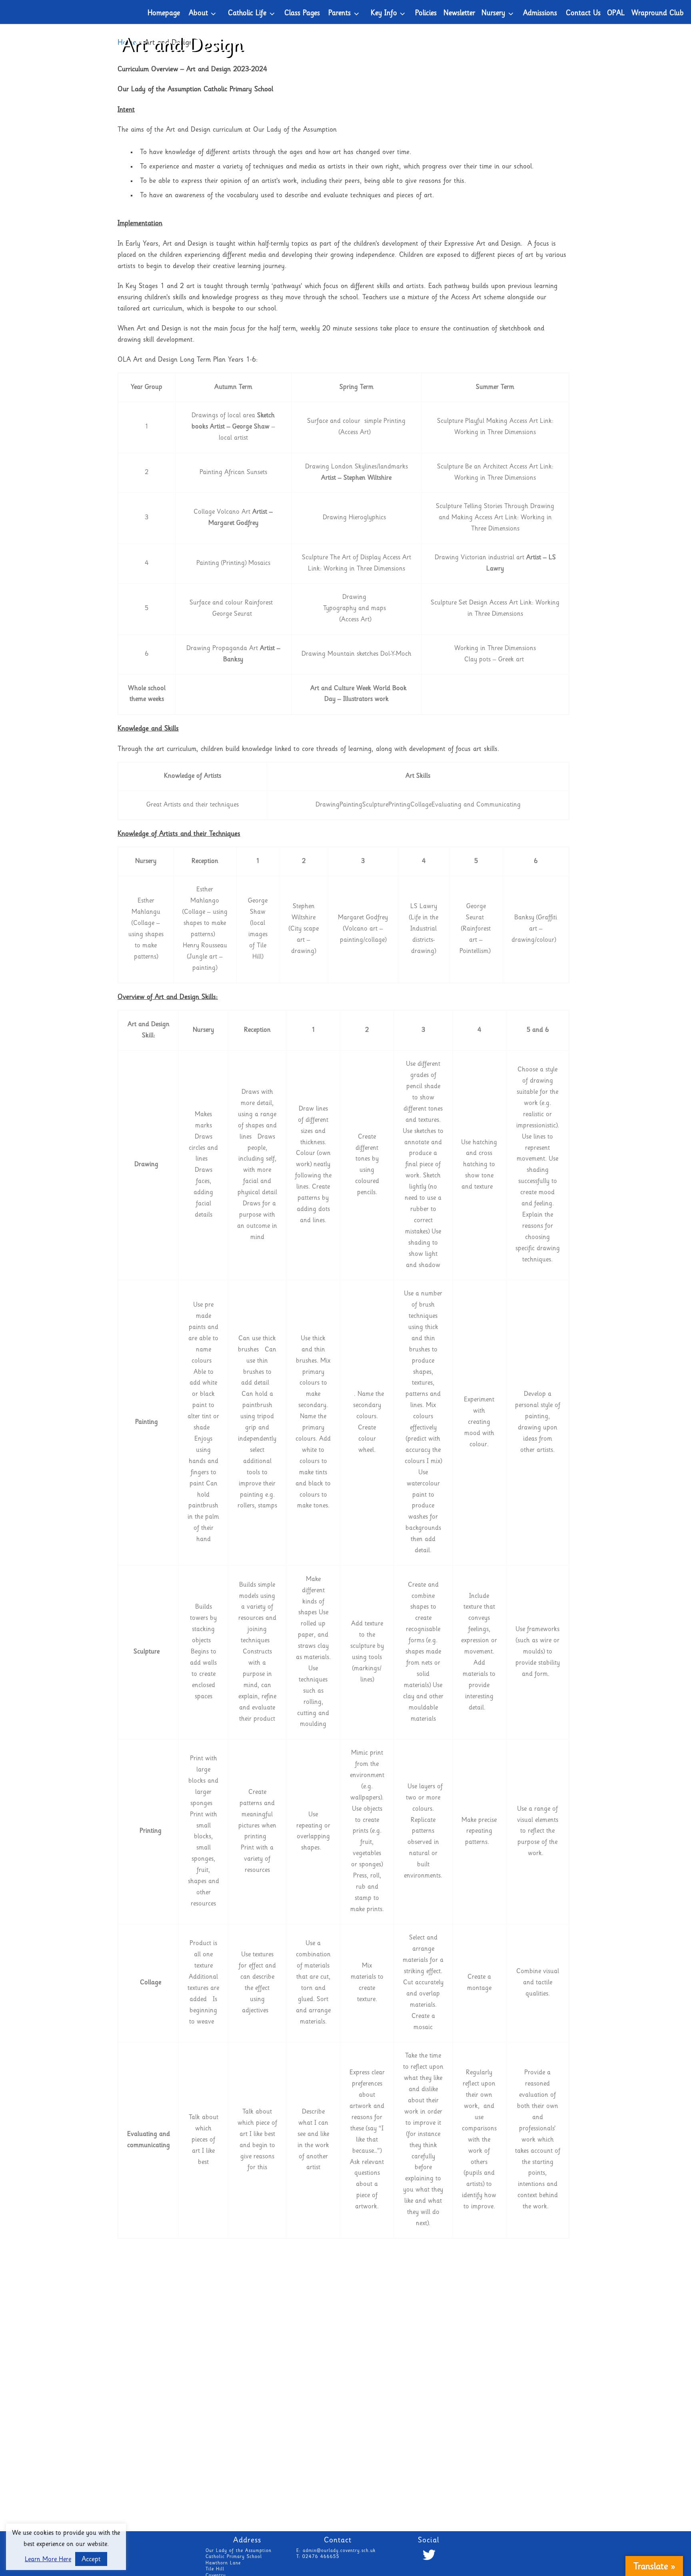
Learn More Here (48, 2560)
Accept (91, 2560)
